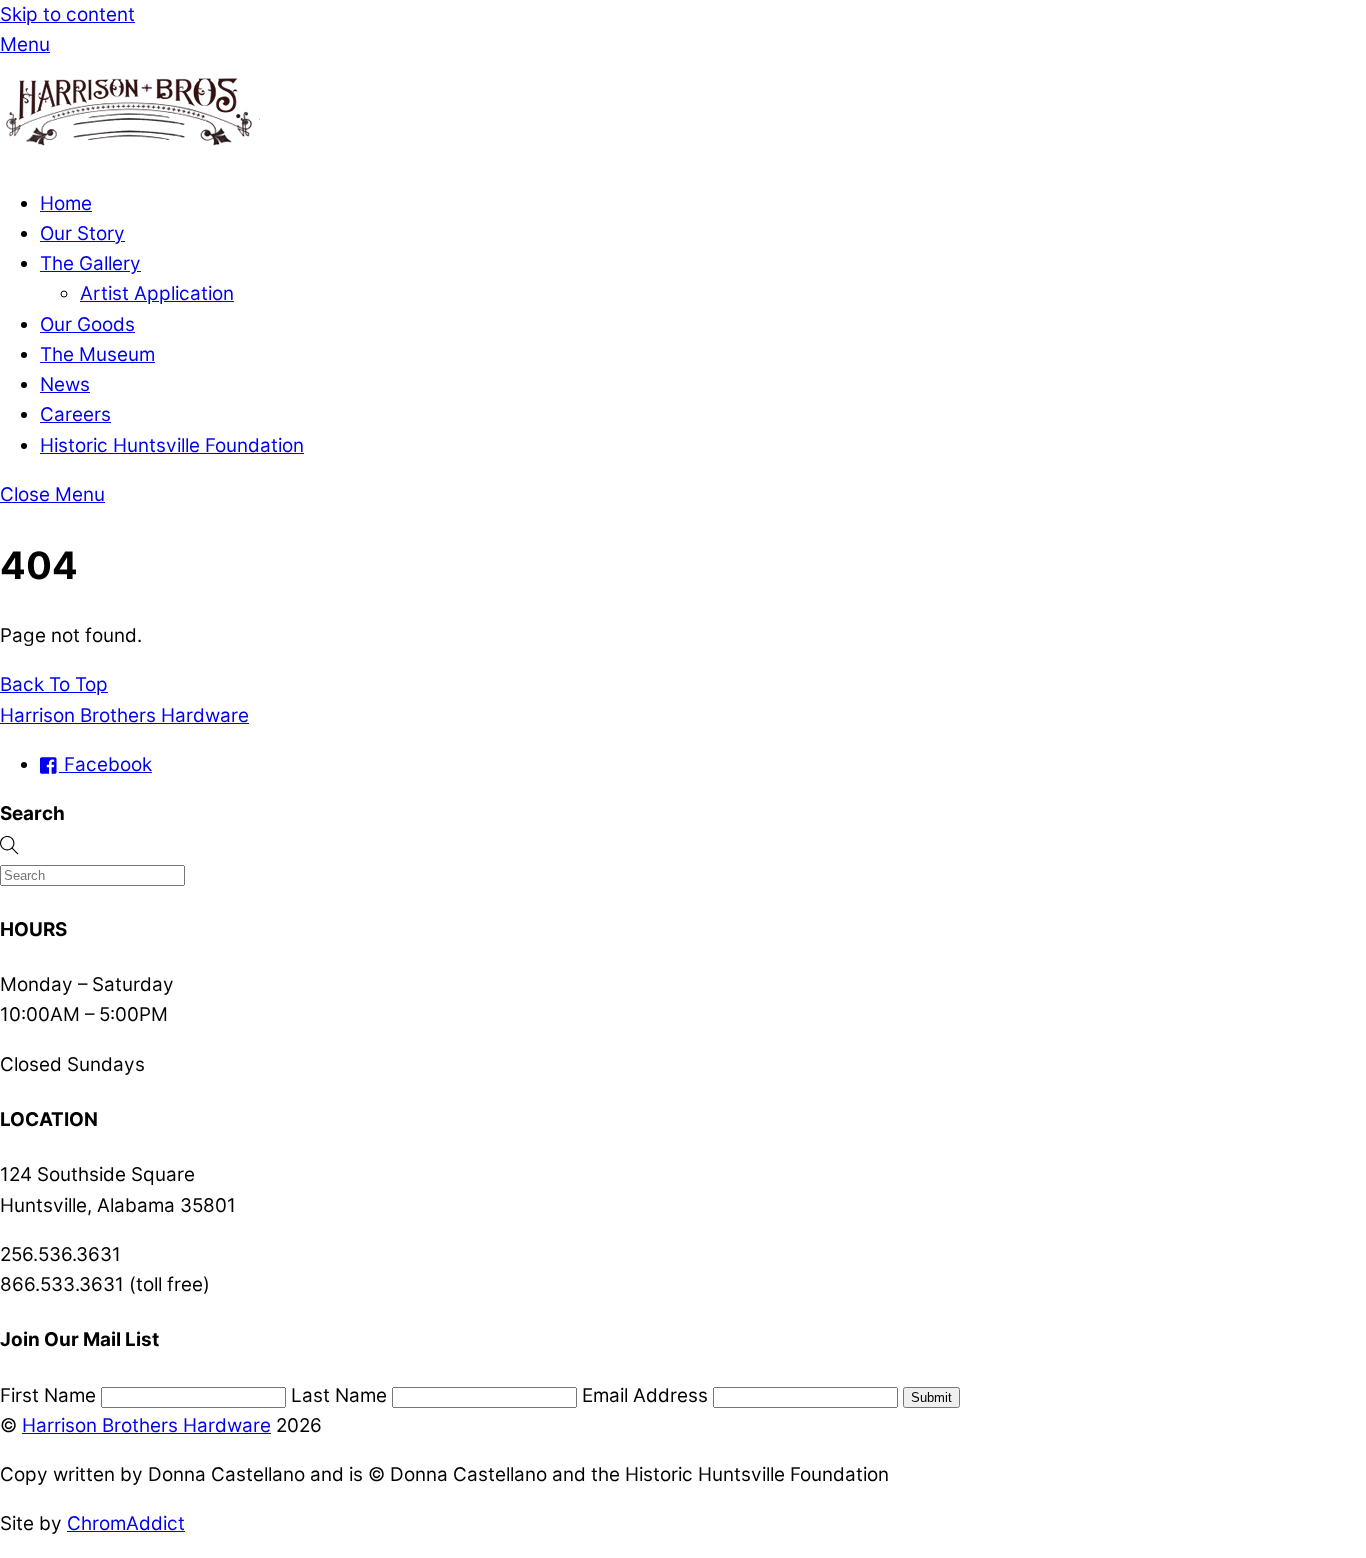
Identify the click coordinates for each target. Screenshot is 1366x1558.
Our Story (82, 233)
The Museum (97, 354)
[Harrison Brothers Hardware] (130, 154)
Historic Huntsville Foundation (172, 445)
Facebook (105, 764)
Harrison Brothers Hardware (146, 1425)
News (65, 384)
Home (66, 203)
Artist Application (157, 293)
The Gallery (90, 263)
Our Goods (87, 324)
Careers (75, 414)
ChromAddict (126, 1523)
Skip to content (67, 14)
